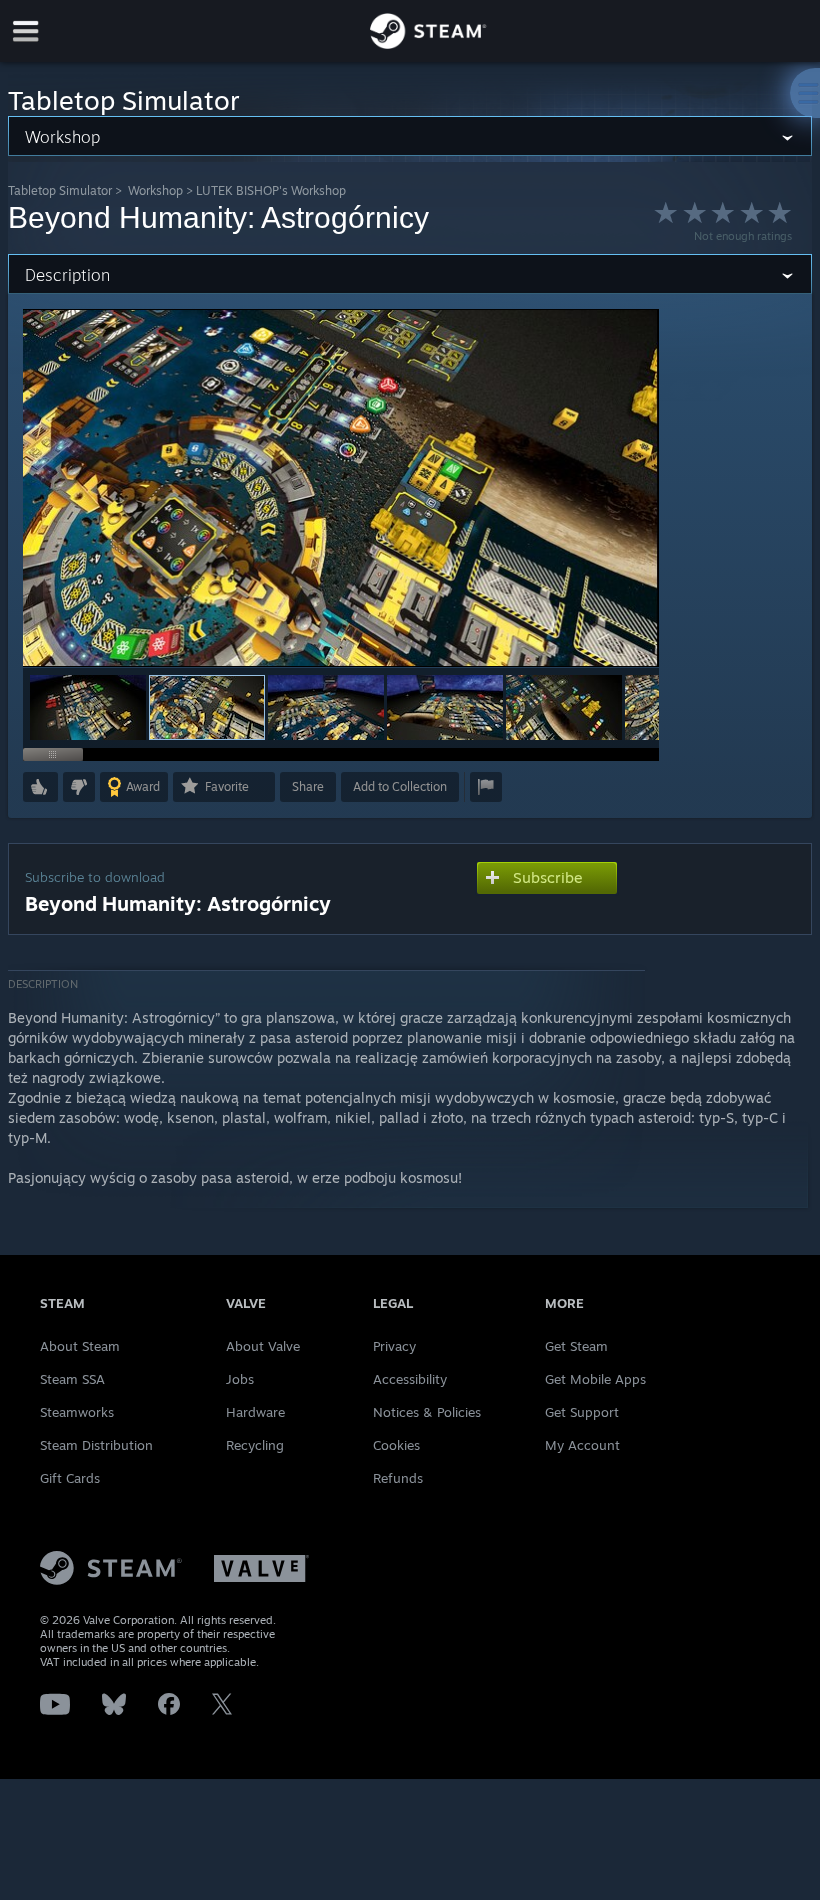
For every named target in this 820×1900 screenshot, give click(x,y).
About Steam (80, 1346)
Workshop (155, 190)
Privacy (394, 1346)
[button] (88, 707)
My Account (582, 1445)
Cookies (396, 1445)
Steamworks (77, 1412)
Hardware (255, 1412)
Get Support (582, 1412)
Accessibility (410, 1379)
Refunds (398, 1478)
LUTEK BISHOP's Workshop (271, 190)
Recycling (255, 1445)
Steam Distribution (96, 1445)
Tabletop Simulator (60, 190)
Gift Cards (70, 1478)
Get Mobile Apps (595, 1379)
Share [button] (308, 786)
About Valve (263, 1346)
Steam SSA (72, 1379)
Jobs (240, 1379)
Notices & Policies (427, 1412)
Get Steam (576, 1346)
